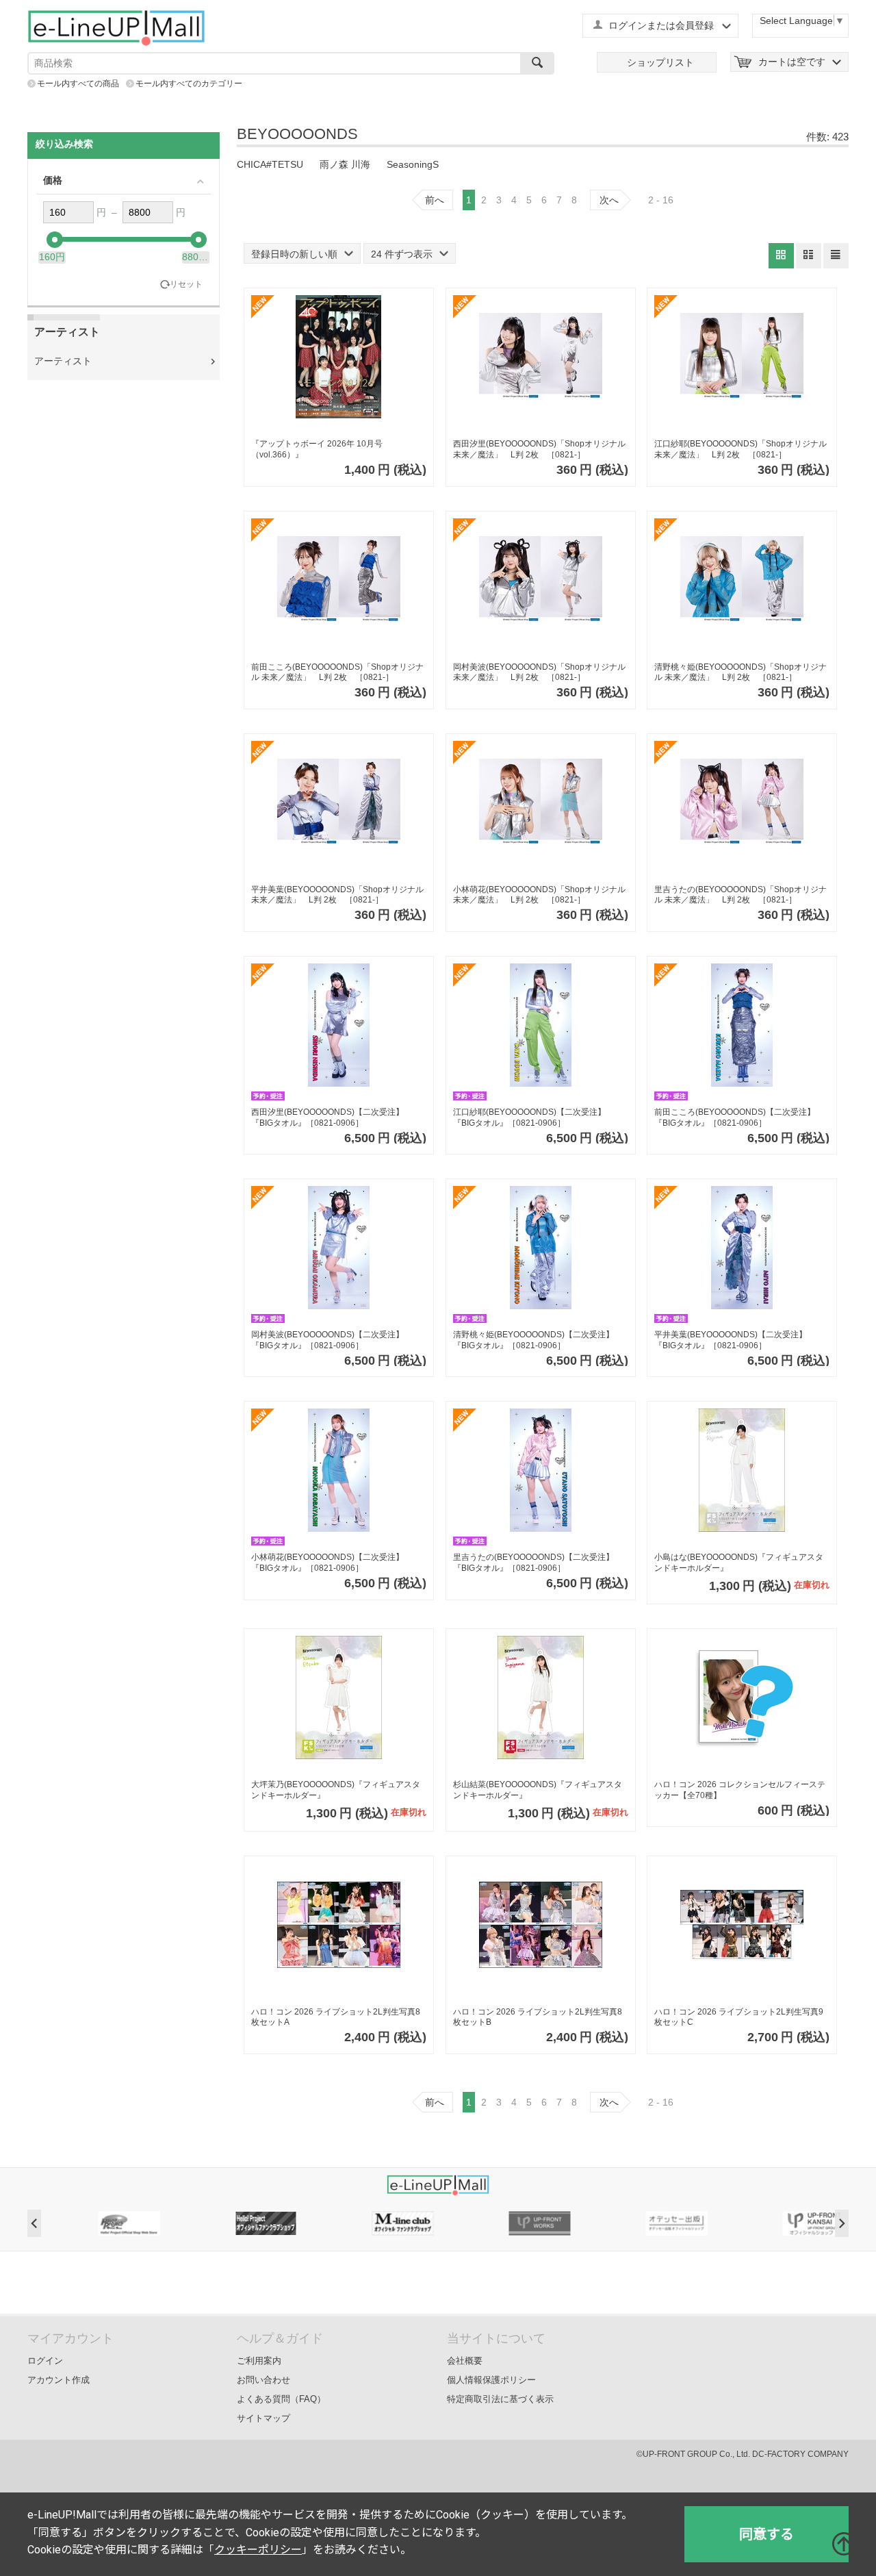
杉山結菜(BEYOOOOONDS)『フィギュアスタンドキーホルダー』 (538, 1790)
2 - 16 (661, 200)
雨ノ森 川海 (345, 164)
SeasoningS (413, 164)
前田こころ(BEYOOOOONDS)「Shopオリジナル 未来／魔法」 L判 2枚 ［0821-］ (337, 672)
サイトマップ (263, 2418)
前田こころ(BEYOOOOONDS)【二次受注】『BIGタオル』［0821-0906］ (735, 1117)
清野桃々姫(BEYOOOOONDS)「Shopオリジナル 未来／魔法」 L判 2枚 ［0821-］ (740, 672)
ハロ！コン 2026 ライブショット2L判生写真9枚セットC (739, 2017)
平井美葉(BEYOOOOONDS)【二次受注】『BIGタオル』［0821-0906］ (731, 1340)
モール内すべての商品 (78, 84)
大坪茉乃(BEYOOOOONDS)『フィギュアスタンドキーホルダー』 (336, 1790)
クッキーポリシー (258, 2550)
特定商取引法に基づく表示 (500, 2399)
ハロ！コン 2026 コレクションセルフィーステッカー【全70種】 (740, 1790)
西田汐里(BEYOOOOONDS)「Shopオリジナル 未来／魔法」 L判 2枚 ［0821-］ (539, 449)
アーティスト (63, 361)
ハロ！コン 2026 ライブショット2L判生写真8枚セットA (336, 2017)
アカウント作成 (59, 2380)
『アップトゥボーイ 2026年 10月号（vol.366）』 (317, 449)
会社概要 (465, 2361)
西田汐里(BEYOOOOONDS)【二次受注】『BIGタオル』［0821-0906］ (327, 1117)
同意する (766, 2534)
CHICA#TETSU (270, 164)
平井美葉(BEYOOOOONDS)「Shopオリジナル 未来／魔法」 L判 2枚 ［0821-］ (337, 895)
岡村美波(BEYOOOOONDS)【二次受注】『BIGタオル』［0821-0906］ (327, 1340)
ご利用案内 (259, 2361)
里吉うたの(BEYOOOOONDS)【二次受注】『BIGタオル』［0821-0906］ (533, 1563)
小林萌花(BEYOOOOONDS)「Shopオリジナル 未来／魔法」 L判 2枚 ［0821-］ (539, 895)
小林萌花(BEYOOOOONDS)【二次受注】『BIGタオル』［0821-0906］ (327, 1563)
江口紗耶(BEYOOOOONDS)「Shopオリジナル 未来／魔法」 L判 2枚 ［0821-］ (740, 449)
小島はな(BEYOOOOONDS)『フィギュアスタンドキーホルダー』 (739, 1563)
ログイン (45, 2361)
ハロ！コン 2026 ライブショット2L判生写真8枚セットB (538, 2017)
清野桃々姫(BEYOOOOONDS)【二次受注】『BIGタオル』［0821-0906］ (533, 1340)
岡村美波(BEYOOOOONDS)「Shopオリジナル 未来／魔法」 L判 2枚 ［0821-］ (539, 672)
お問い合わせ (263, 2380)
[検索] (537, 63)
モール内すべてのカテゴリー (189, 84)
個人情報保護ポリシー (491, 2380)
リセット (186, 284)
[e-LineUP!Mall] (116, 27)
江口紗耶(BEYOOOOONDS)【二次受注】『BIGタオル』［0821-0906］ (529, 1117)
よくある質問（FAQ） (281, 2399)
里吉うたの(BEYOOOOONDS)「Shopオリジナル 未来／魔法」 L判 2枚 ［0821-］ (740, 895)
